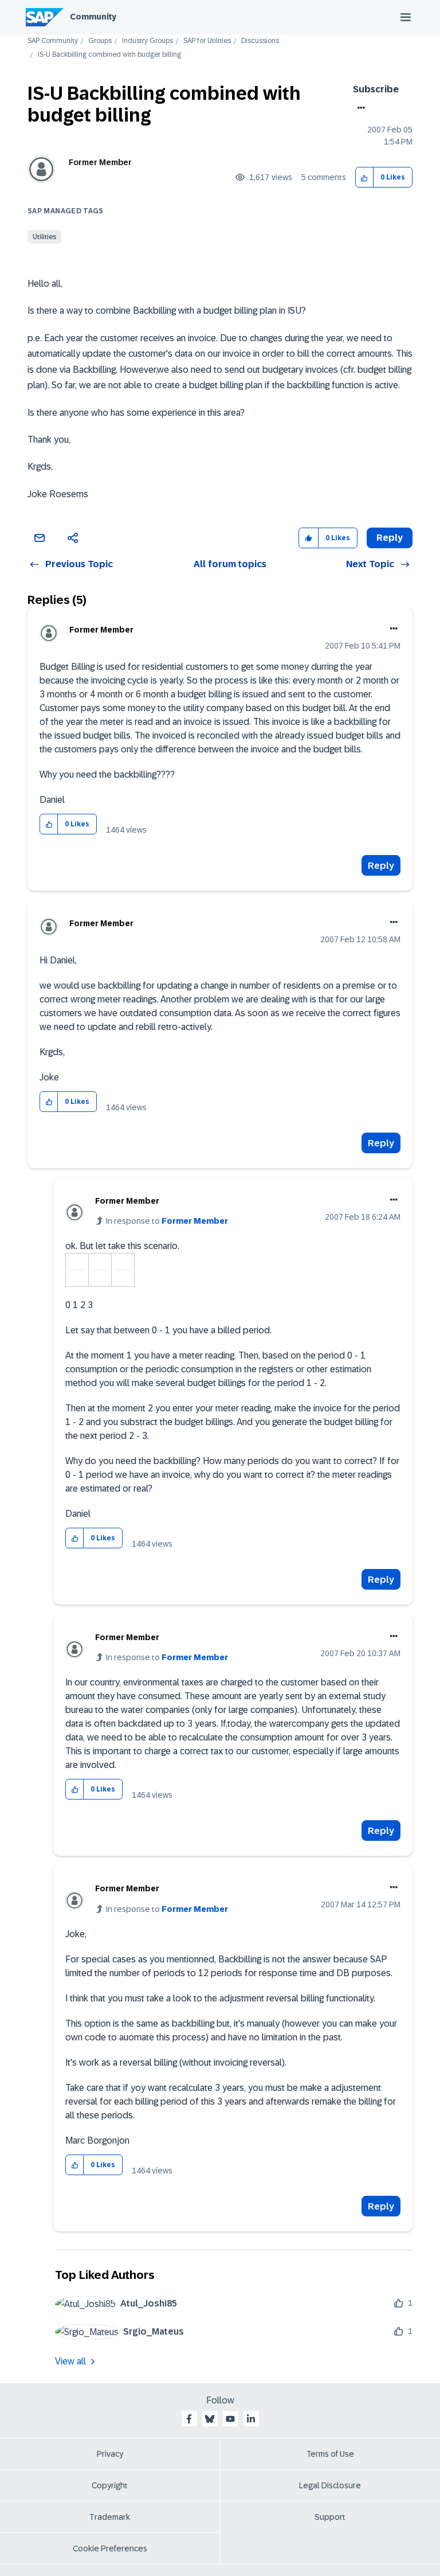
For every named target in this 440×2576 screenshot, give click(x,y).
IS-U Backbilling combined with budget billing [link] (109, 55)
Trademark (110, 2517)
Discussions (260, 41)
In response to (167, 1221)
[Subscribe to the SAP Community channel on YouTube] (230, 2419)
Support (330, 2517)
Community (93, 17)
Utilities (44, 237)
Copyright (110, 2485)
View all (70, 2361)
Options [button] (359, 108)
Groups (100, 41)
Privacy (110, 2454)
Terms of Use (330, 2454)
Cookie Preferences (110, 2548)
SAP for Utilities (207, 41)
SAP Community (53, 41)
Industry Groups (148, 41)
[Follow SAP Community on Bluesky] (210, 2419)
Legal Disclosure (330, 2485)
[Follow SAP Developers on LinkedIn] (251, 2419)
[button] (365, 177)
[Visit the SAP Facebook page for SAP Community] (189, 2419)
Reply (381, 866)
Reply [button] (390, 538)
